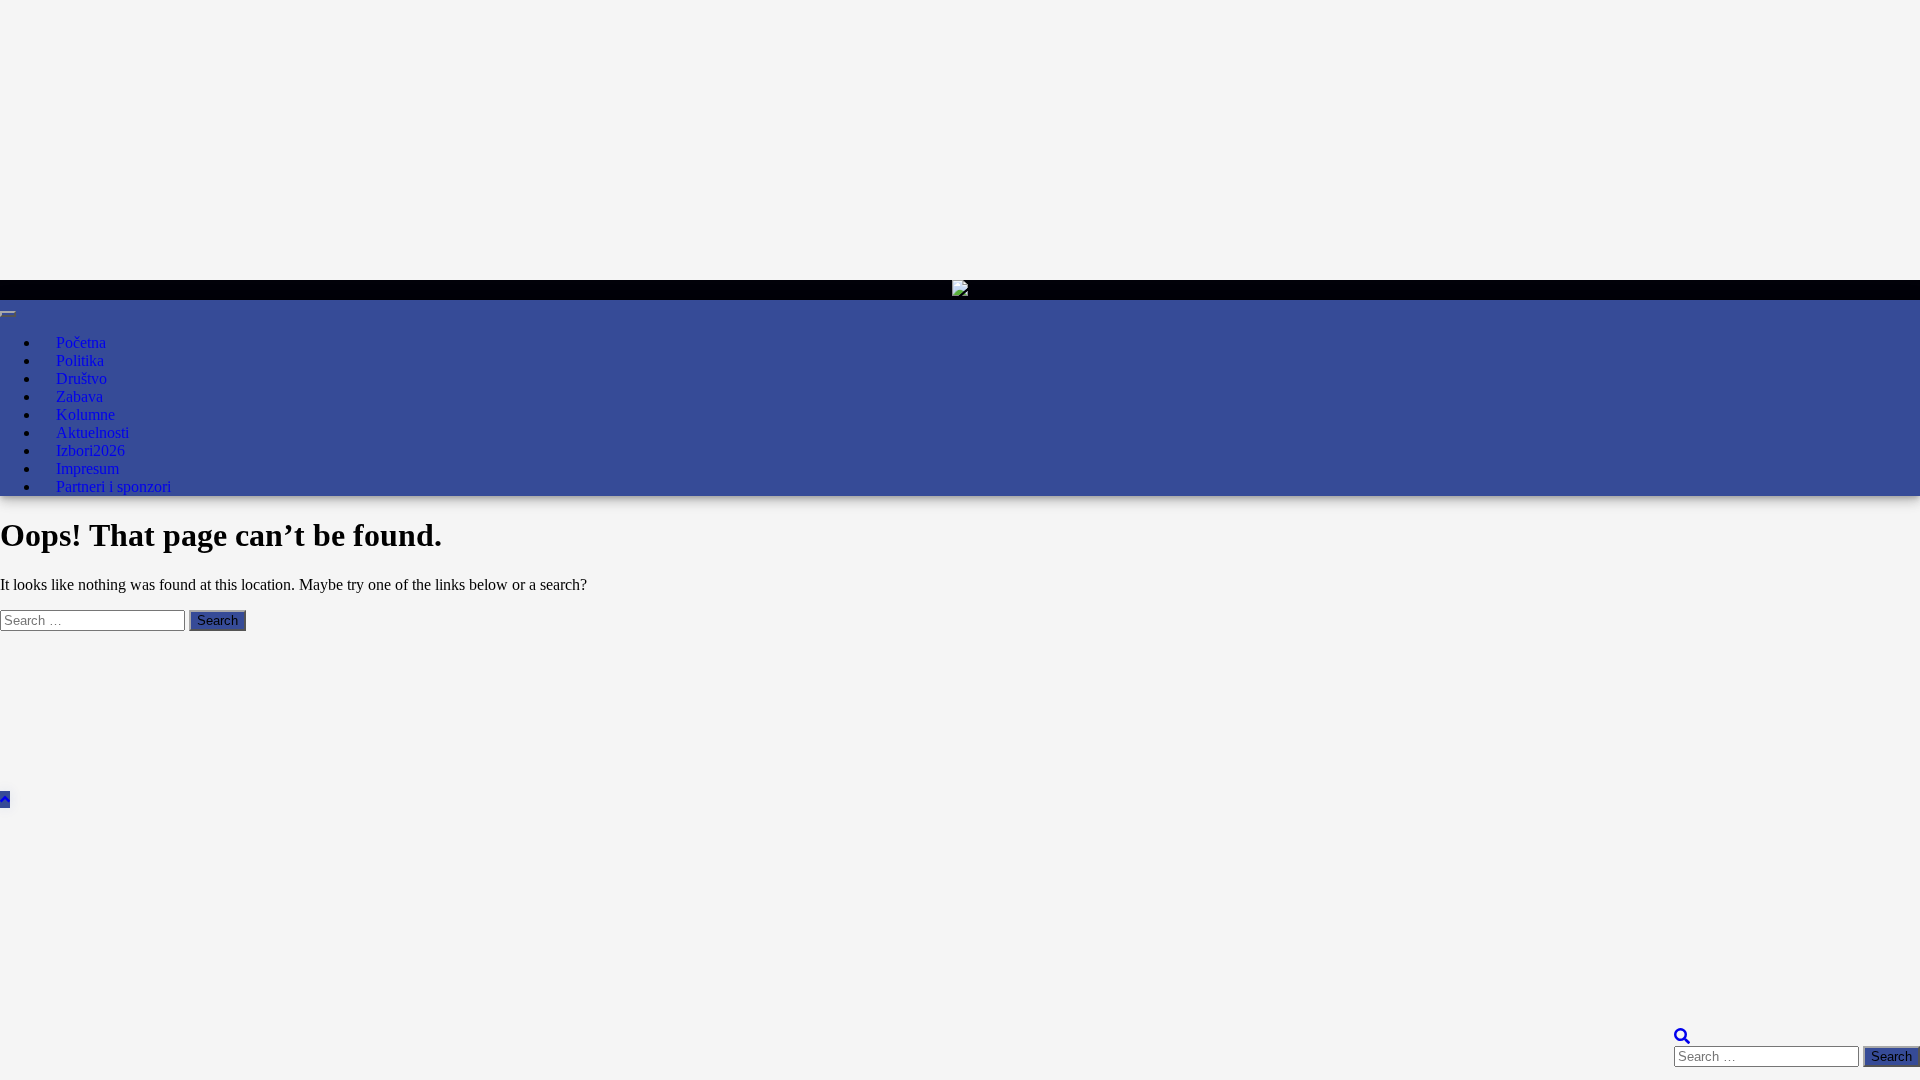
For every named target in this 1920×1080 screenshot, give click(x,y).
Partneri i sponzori (113, 486)
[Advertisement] (600, 140)
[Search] (1682, 1036)
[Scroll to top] (5, 799)
